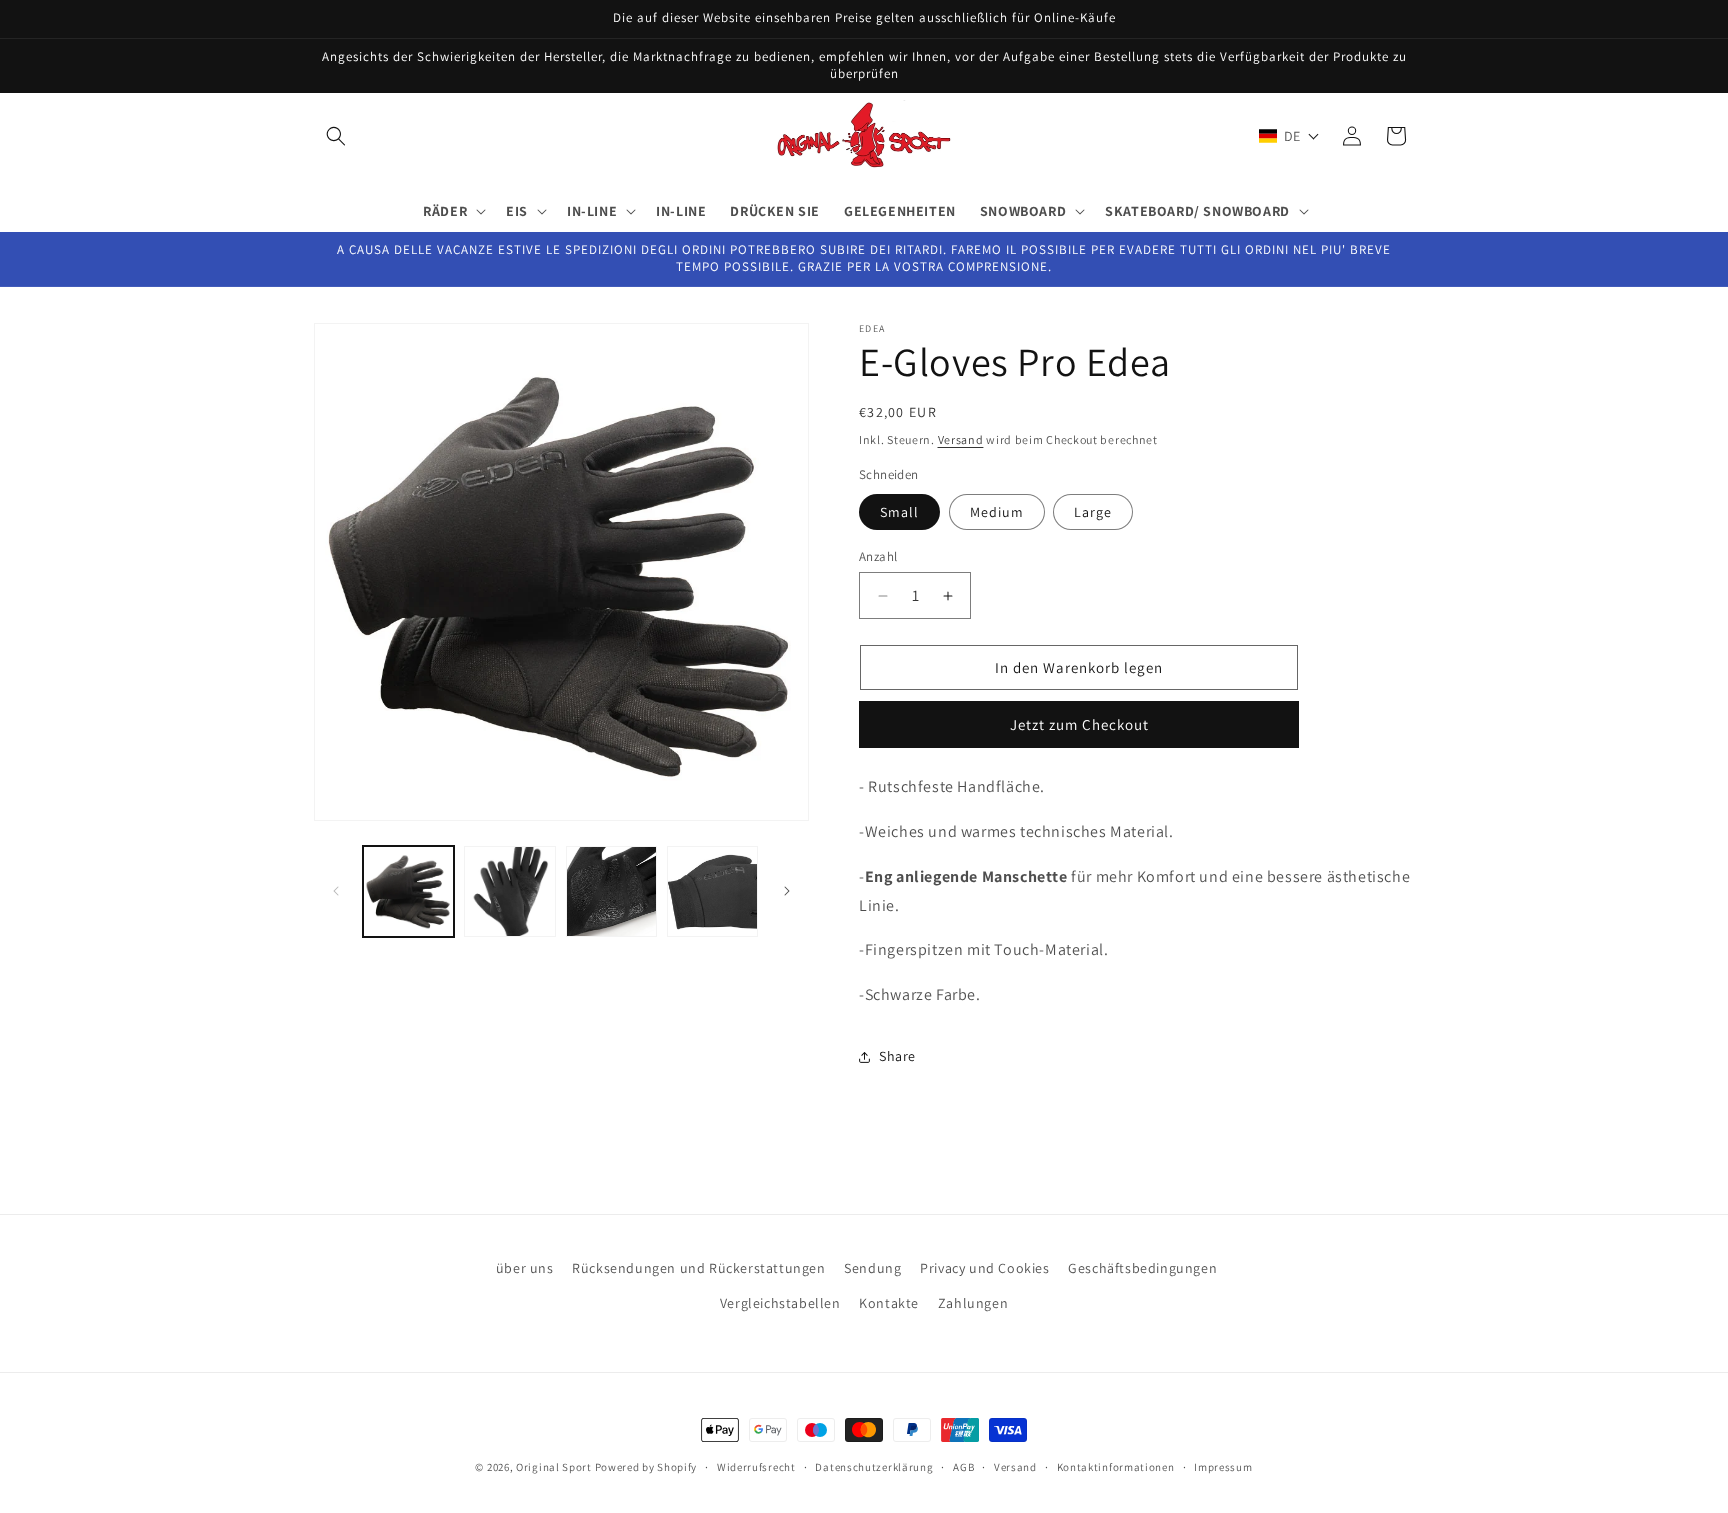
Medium (997, 512)
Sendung (872, 1268)
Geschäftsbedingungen (1142, 1268)
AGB (963, 1466)
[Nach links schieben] (336, 891)
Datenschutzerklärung (874, 1466)
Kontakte (889, 1303)
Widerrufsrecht (756, 1466)
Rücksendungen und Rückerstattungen (698, 1268)
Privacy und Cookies (984, 1268)
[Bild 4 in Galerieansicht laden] (712, 891)
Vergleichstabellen (780, 1303)
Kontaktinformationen (1116, 1466)
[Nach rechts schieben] (787, 891)
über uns (525, 1268)
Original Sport (554, 1467)
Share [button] (897, 1057)
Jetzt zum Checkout (1079, 724)
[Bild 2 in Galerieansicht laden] (509, 891)
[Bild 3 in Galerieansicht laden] (611, 891)
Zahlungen (973, 1303)
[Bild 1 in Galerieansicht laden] (408, 891)
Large (1093, 512)
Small (899, 512)
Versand (961, 439)
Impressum (1223, 1466)
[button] (336, 136)
